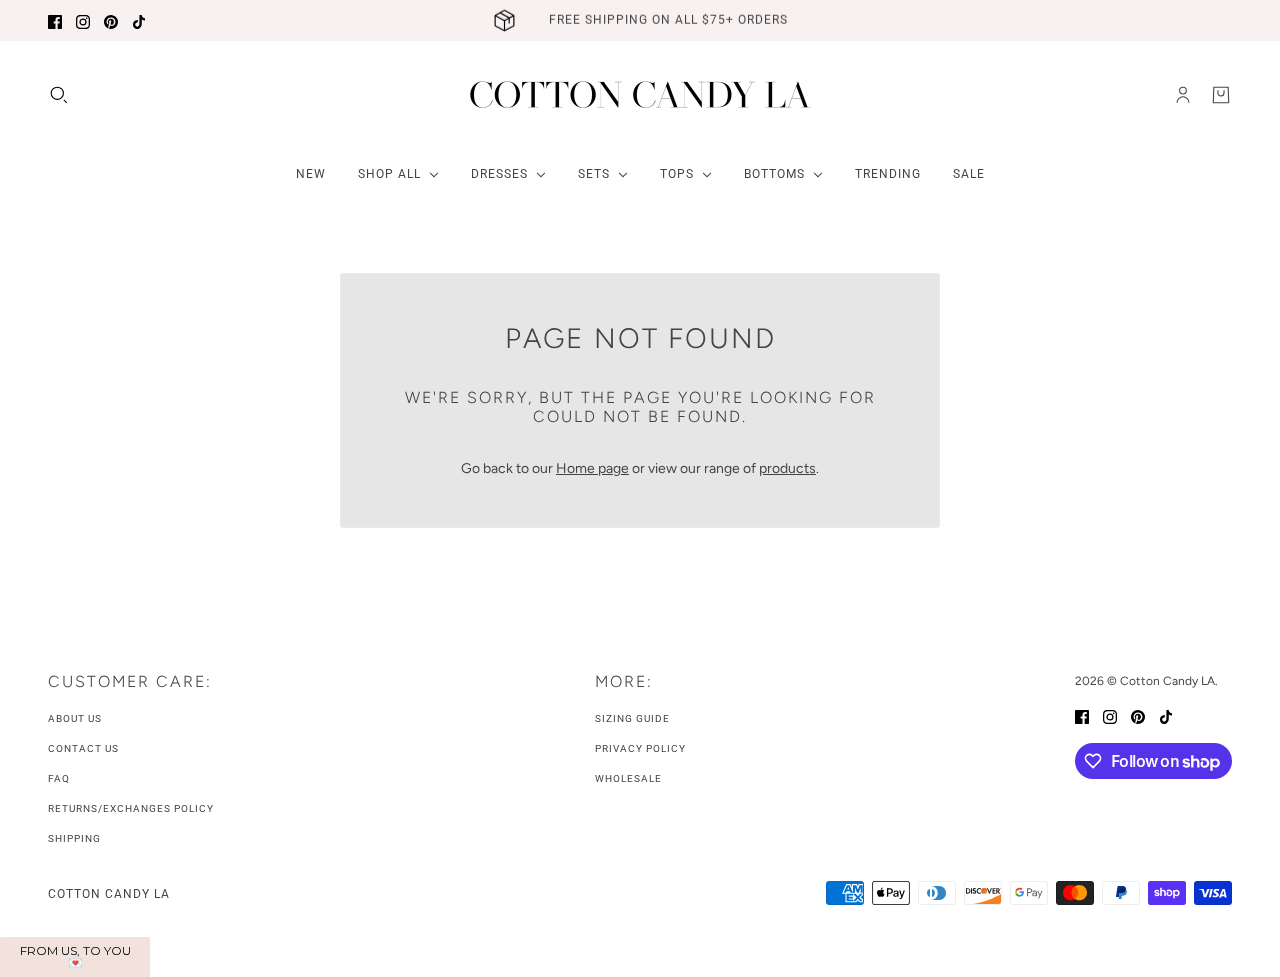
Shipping (74, 838)
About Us (75, 718)
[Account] (1183, 95)
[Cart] (1221, 95)
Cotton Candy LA (109, 894)
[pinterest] (111, 20)
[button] (75, 957)
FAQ (59, 778)
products (787, 468)
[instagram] (83, 20)
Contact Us (83, 748)
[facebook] (55, 20)
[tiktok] (139, 20)
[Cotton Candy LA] (640, 94)
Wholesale (628, 778)
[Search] (59, 95)
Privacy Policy (640, 748)
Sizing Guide (632, 718)
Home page (592, 468)
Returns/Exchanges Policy (131, 808)
